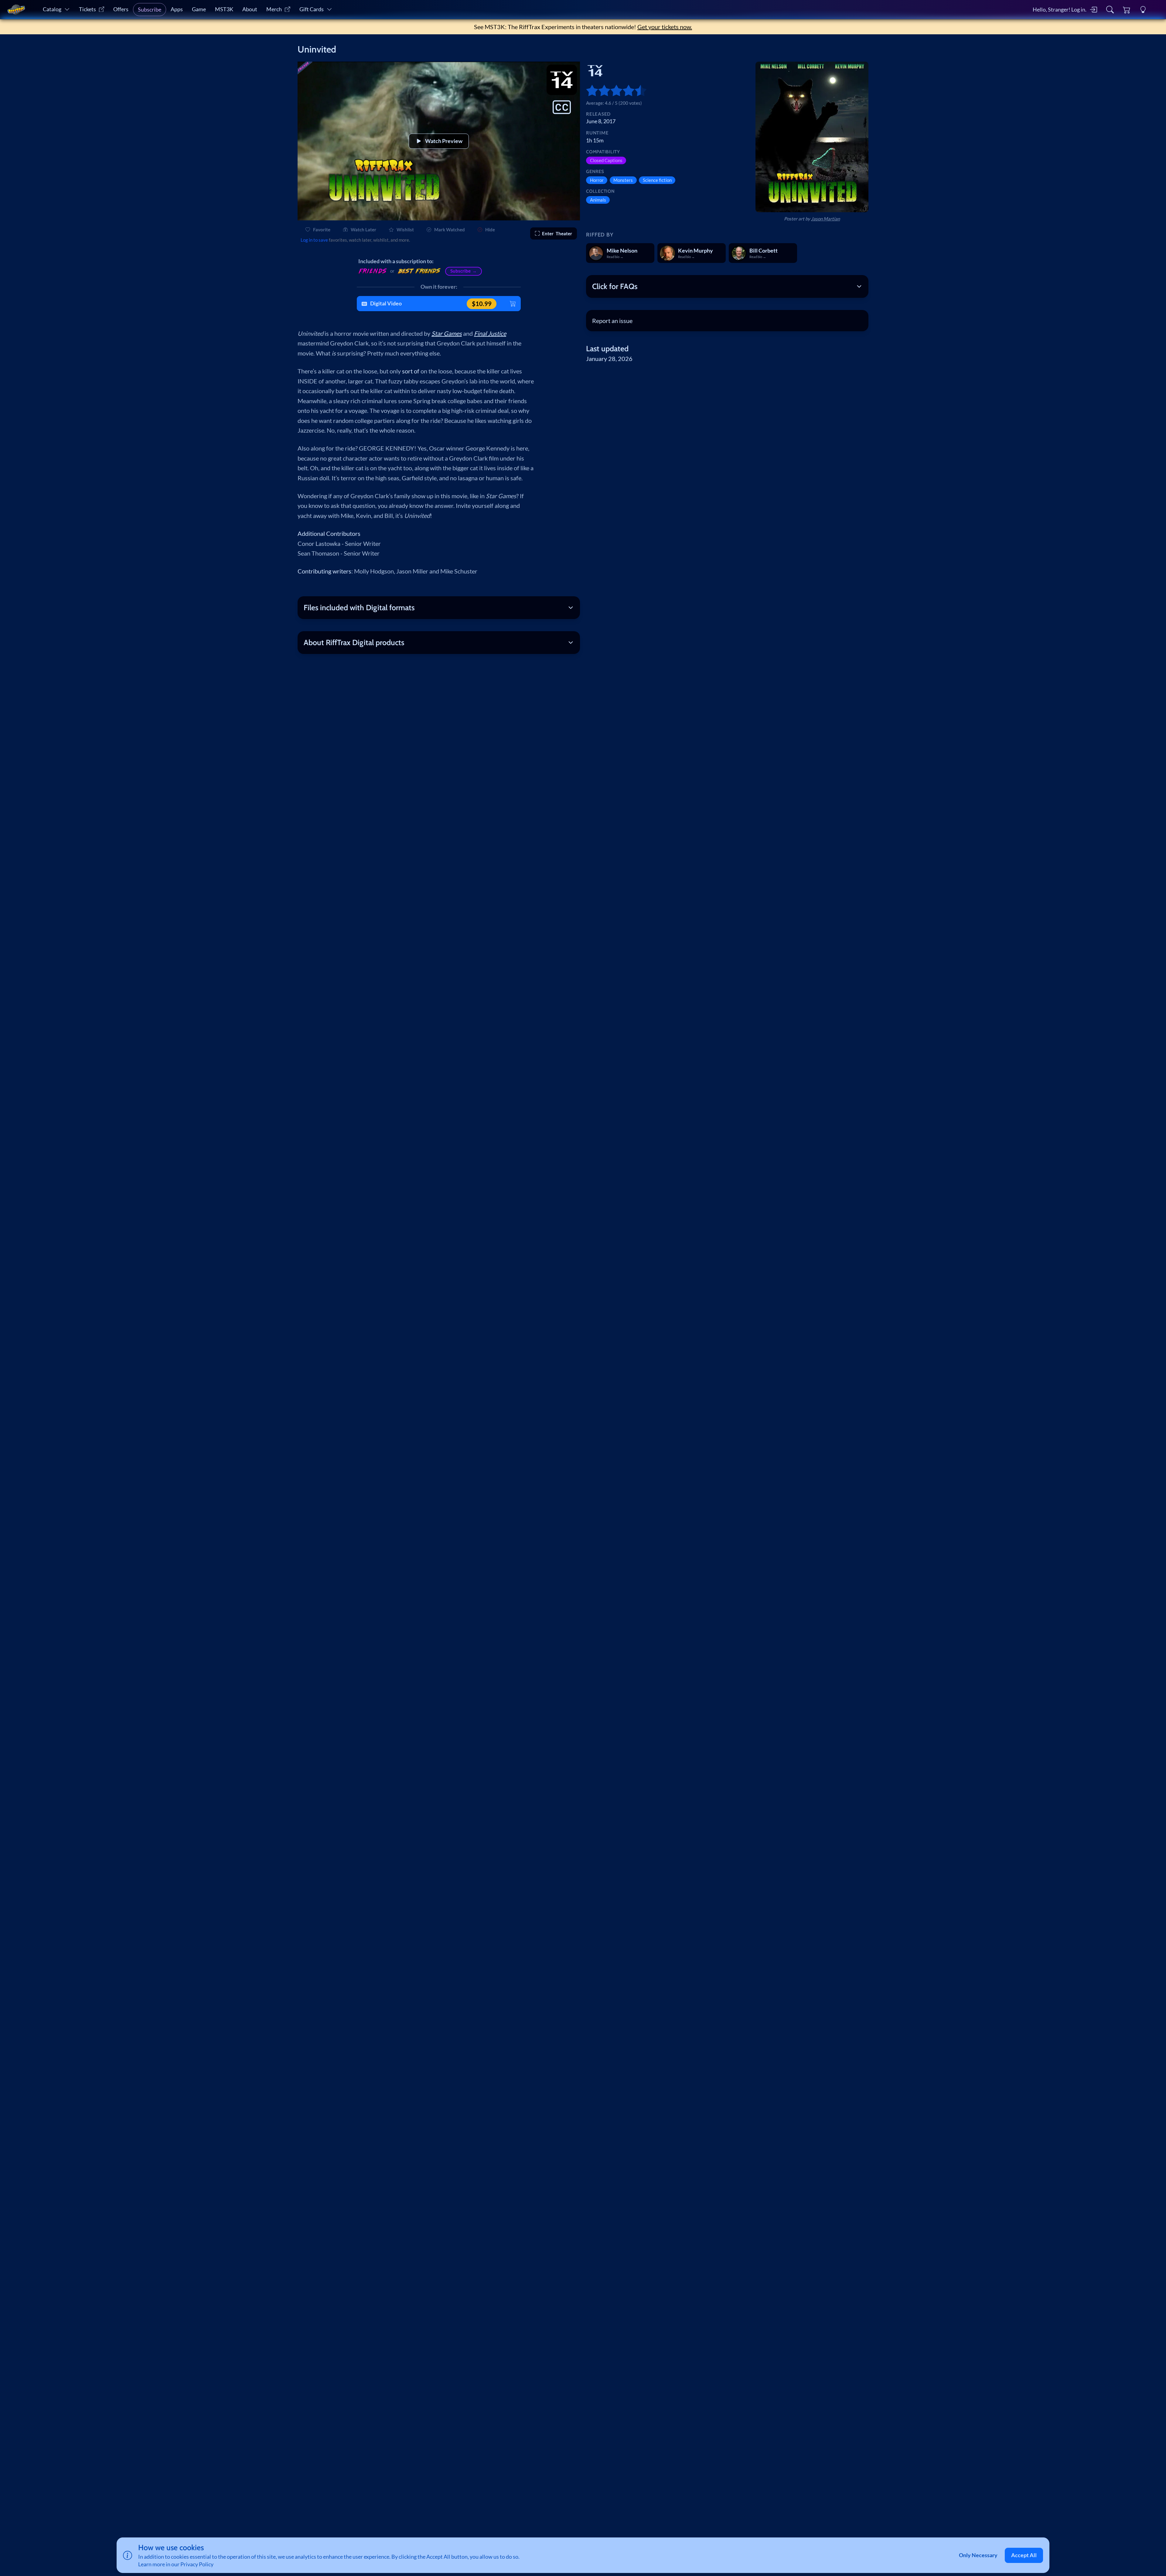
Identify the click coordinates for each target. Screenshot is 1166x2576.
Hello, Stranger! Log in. (1060, 10)
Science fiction (657, 180)
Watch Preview (444, 141)
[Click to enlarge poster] (812, 137)
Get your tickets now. (665, 27)
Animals (598, 200)
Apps (177, 9)
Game (199, 9)
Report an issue (612, 321)
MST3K (224, 9)
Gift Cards (312, 9)
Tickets (87, 9)
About (250, 9)
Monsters (623, 180)
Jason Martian (825, 219)
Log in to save (314, 240)
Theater (557, 233)
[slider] (589, 90)
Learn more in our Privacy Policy (176, 2564)
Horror (597, 180)
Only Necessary (978, 2555)
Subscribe (150, 10)
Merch (274, 9)
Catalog (52, 9)
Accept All (1024, 2555)
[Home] (16, 10)
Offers (121, 9)
